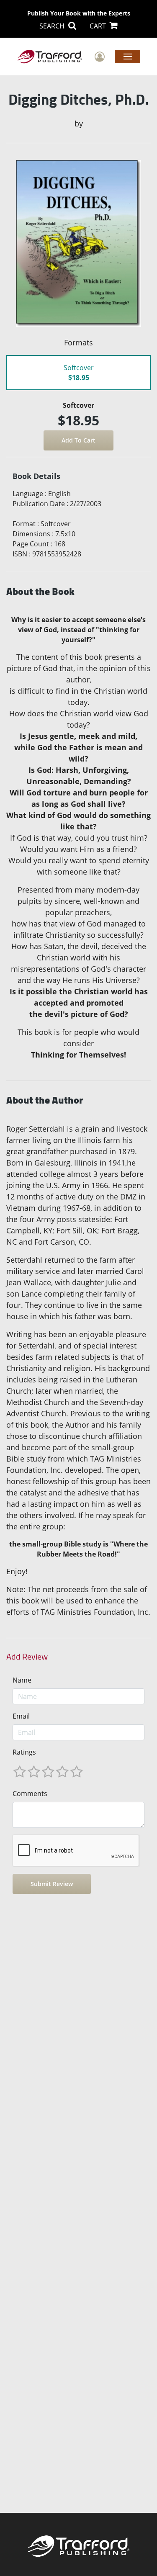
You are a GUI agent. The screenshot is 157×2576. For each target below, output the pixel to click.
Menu (127, 56)
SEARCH (53, 26)
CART (99, 26)
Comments (30, 1794)
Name (22, 1680)
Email (21, 1716)
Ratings (24, 1752)
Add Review (27, 1657)
